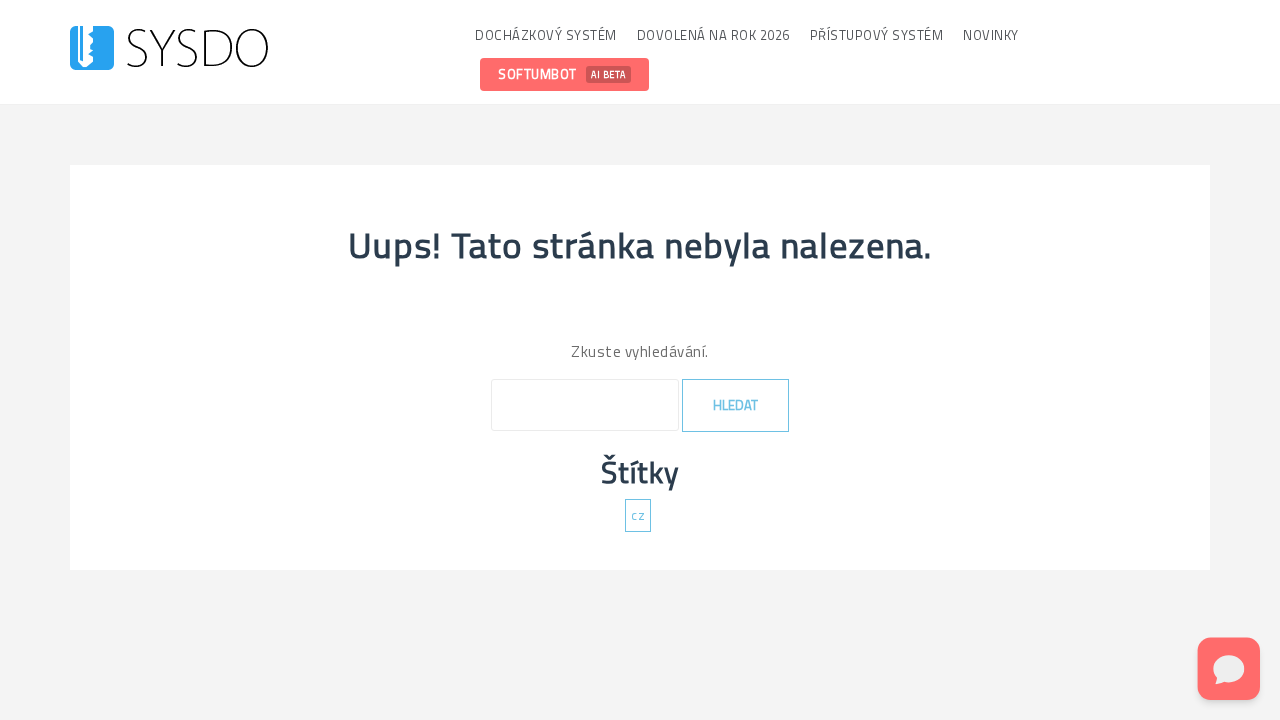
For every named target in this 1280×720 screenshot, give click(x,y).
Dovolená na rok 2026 (713, 35)
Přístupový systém (877, 35)
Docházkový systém (546, 35)
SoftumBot (562, 74)
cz (638, 515)
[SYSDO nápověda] (169, 50)
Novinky (991, 35)
